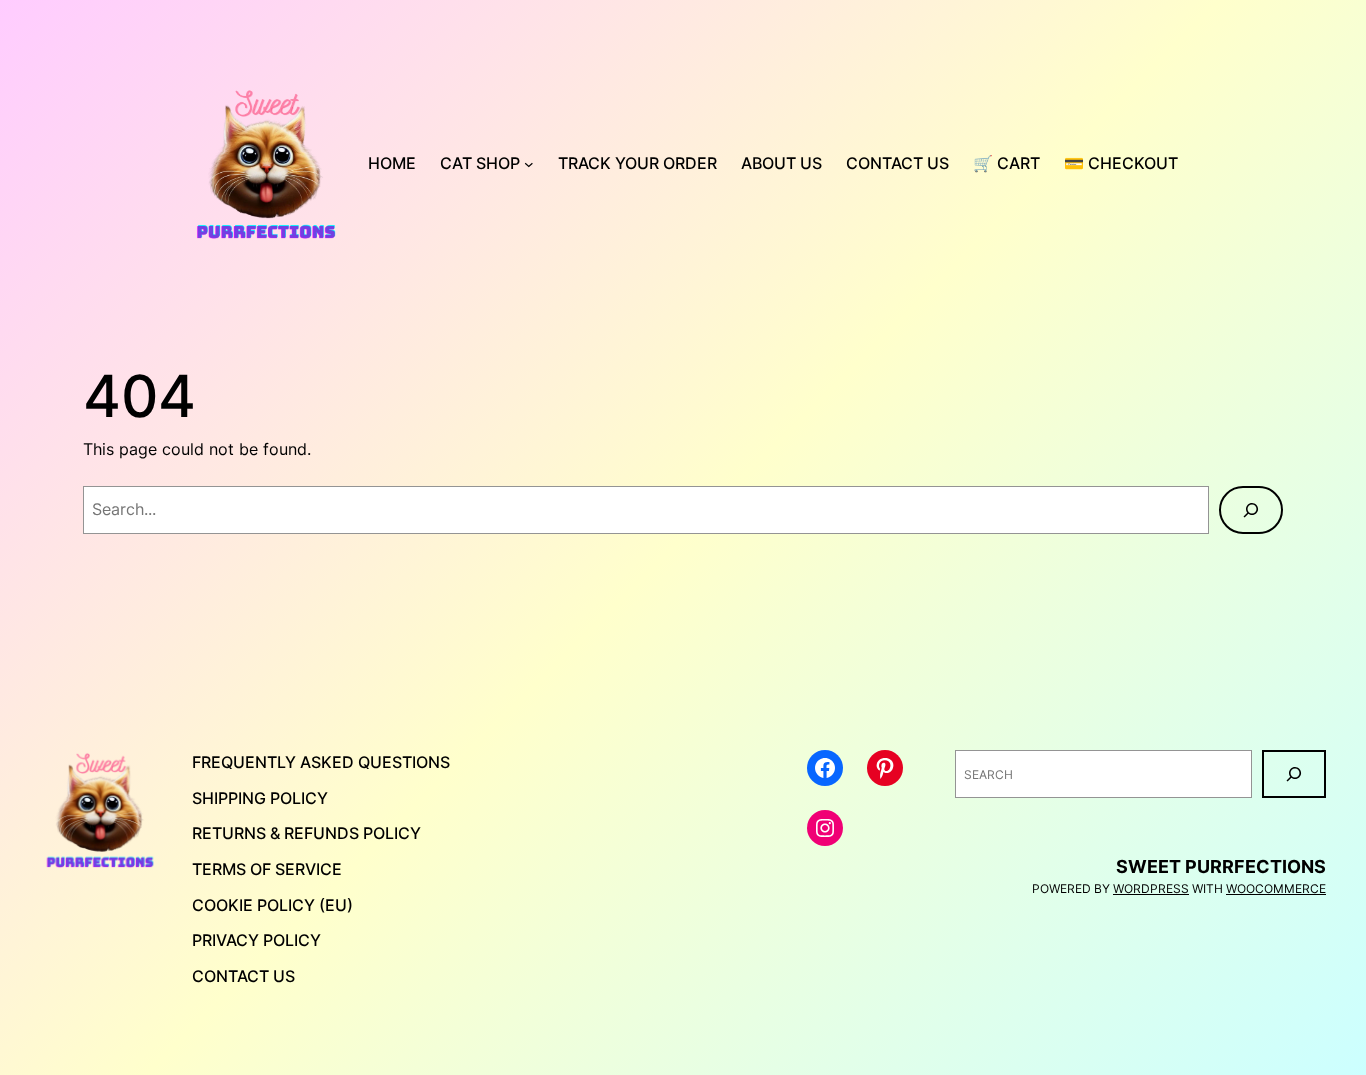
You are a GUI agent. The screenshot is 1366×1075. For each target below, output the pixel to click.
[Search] (1251, 510)
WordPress (1151, 888)
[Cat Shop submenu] (529, 164)
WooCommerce (1276, 888)
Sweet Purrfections (1221, 866)
